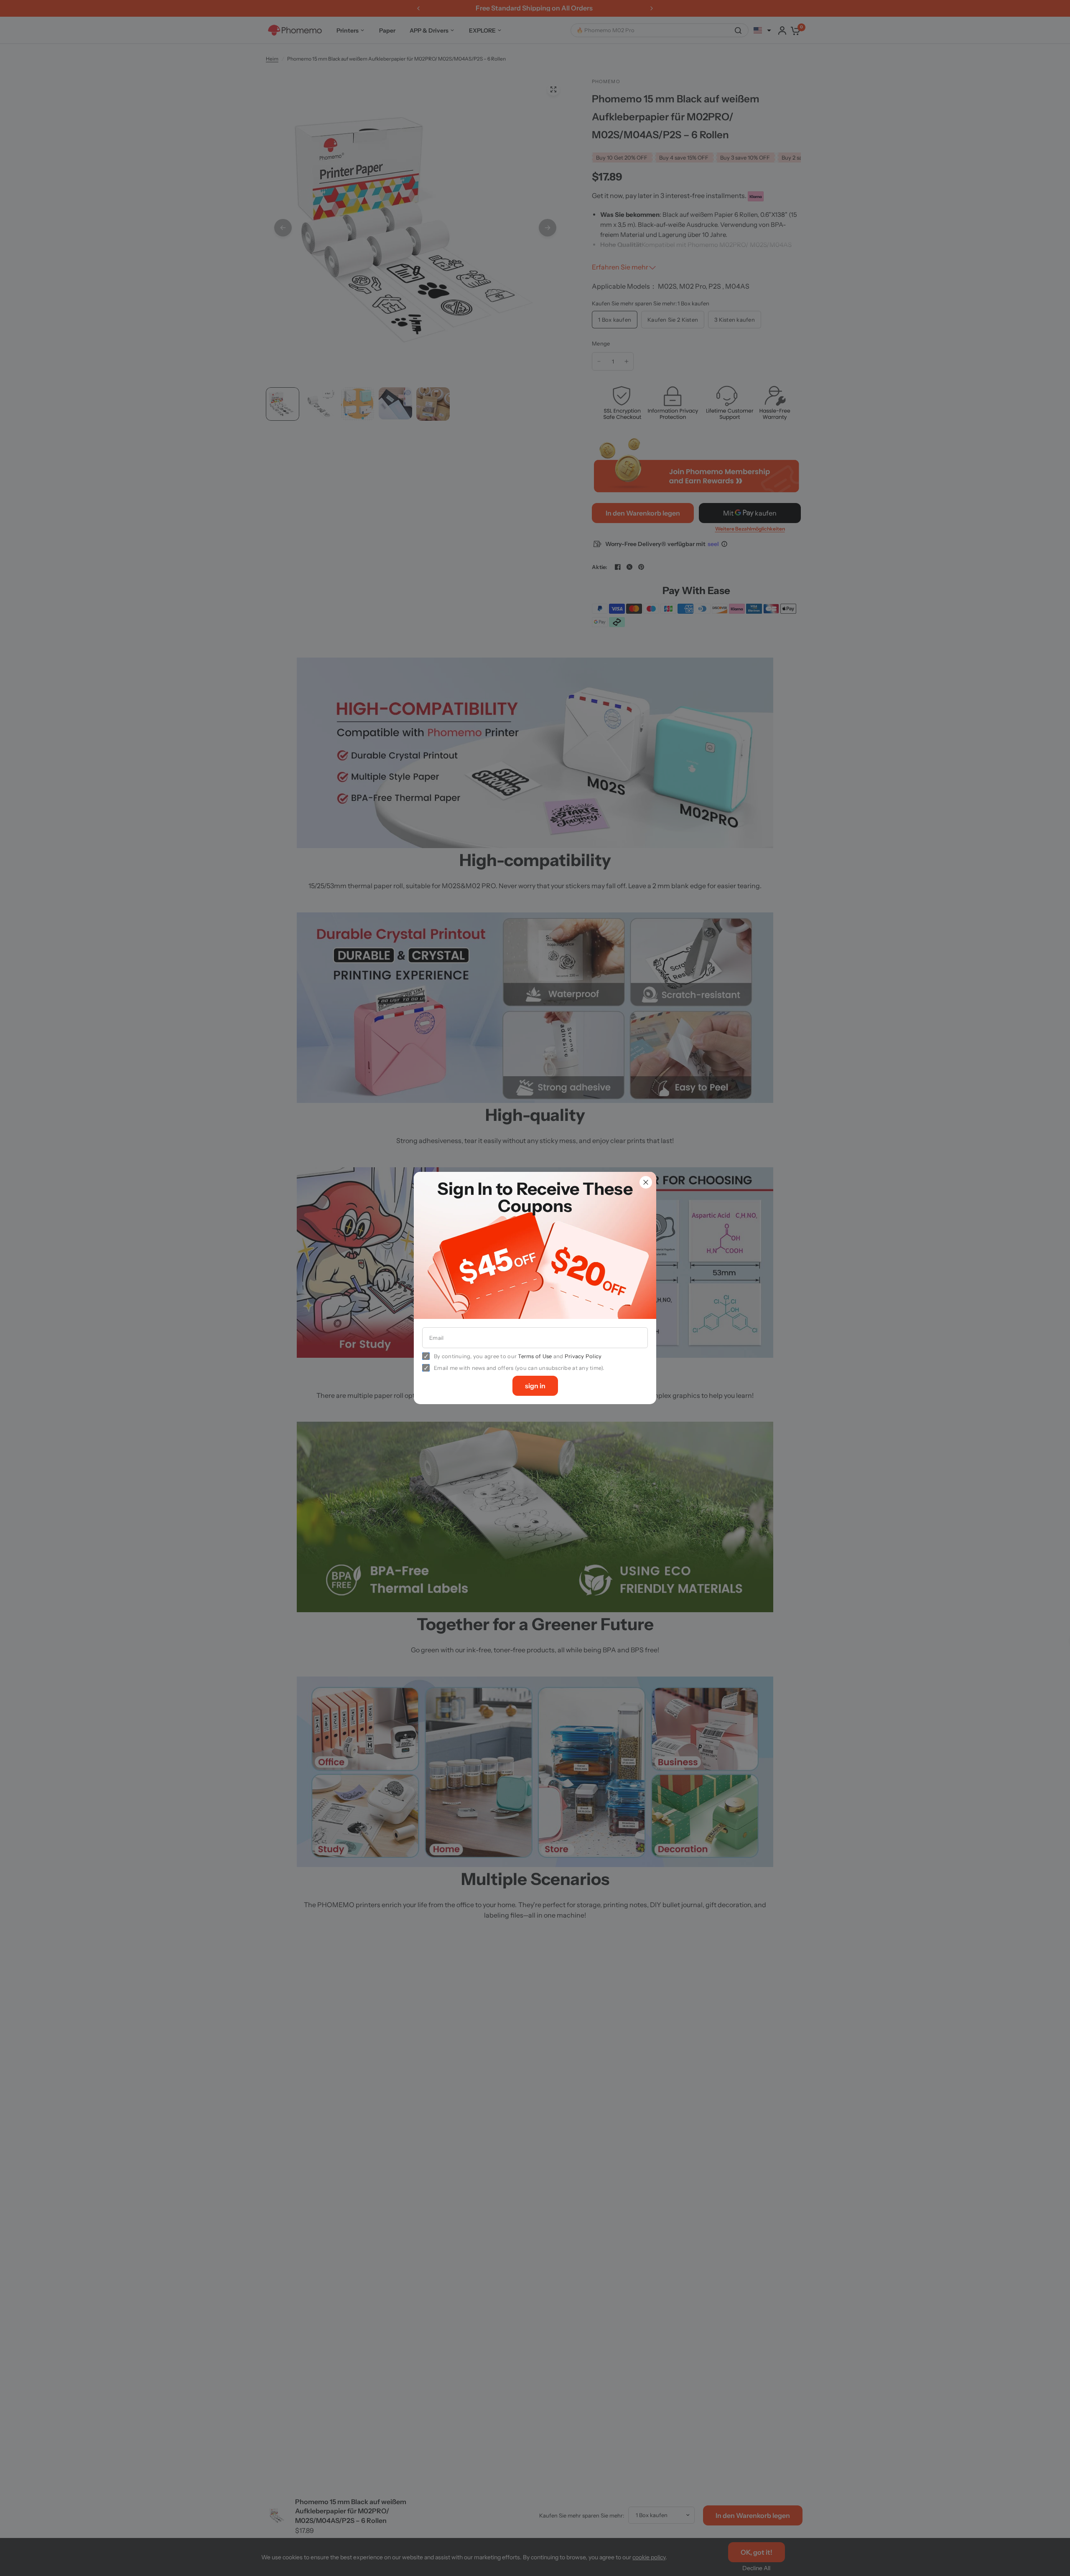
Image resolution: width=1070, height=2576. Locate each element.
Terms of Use (535, 1356)
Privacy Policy (583, 1356)
